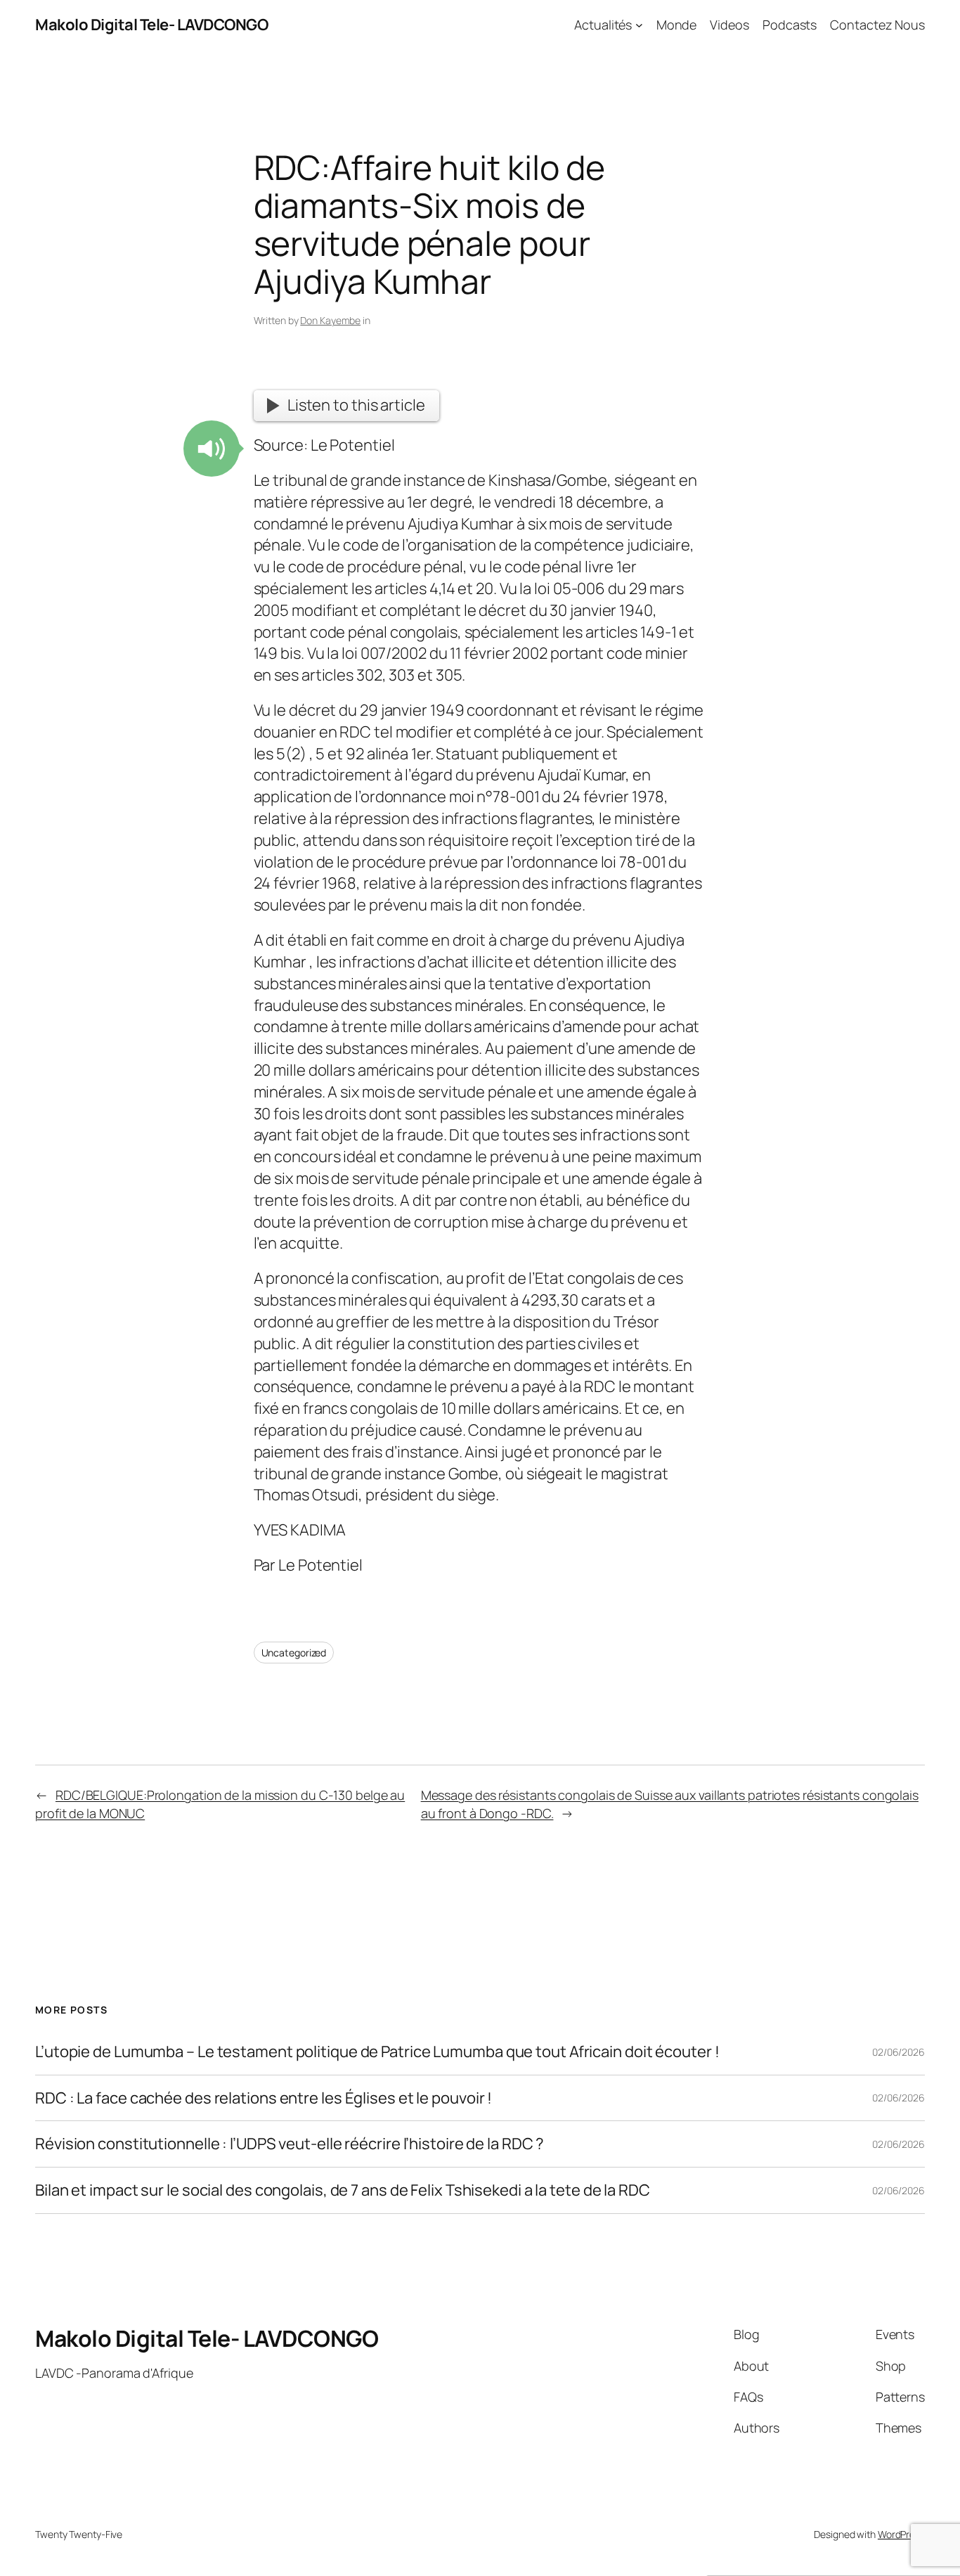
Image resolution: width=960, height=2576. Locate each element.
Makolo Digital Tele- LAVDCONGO (151, 25)
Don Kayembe (330, 320)
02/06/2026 (899, 2052)
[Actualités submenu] (639, 25)
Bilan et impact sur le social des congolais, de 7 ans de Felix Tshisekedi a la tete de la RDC (343, 2190)
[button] (212, 449)
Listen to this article (356, 405)
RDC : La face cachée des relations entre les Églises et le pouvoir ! (264, 2098)
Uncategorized (294, 1653)
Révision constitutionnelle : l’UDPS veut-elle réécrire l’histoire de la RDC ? (290, 2144)
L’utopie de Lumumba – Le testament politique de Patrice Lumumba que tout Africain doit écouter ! (377, 2052)
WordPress (901, 2534)
